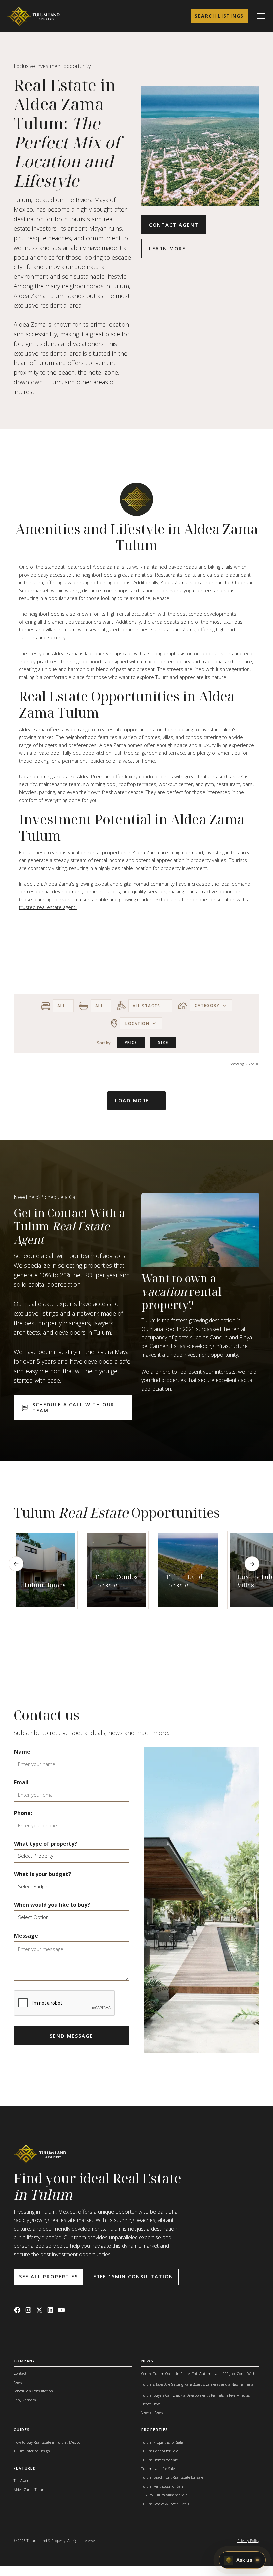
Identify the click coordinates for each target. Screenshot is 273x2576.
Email (21, 1782)
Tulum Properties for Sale (162, 2442)
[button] (260, 16)
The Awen (21, 2480)
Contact (20, 2373)
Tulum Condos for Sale (160, 2451)
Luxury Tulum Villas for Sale (164, 2495)
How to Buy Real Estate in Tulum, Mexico (47, 2442)
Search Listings (219, 16)
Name (22, 1752)
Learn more (167, 248)
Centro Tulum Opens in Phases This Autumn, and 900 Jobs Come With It (200, 2373)
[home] (34, 16)
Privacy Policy (248, 2540)
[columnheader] (131, 1042)
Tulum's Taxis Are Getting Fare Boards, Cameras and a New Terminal (198, 2384)
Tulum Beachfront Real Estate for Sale (172, 2477)
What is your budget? (42, 1874)
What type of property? (45, 1844)
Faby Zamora (25, 2400)
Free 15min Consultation (133, 2276)
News (18, 2382)
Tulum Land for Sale (158, 2468)
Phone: (23, 1813)
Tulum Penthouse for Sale (162, 2486)
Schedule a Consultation (33, 2391)
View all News (152, 2412)
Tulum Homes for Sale (160, 2460)
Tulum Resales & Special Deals (165, 2504)
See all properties (48, 2276)
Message (26, 1936)
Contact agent (174, 225)
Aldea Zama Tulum (30, 2489)
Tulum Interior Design (32, 2451)
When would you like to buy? (52, 1905)
